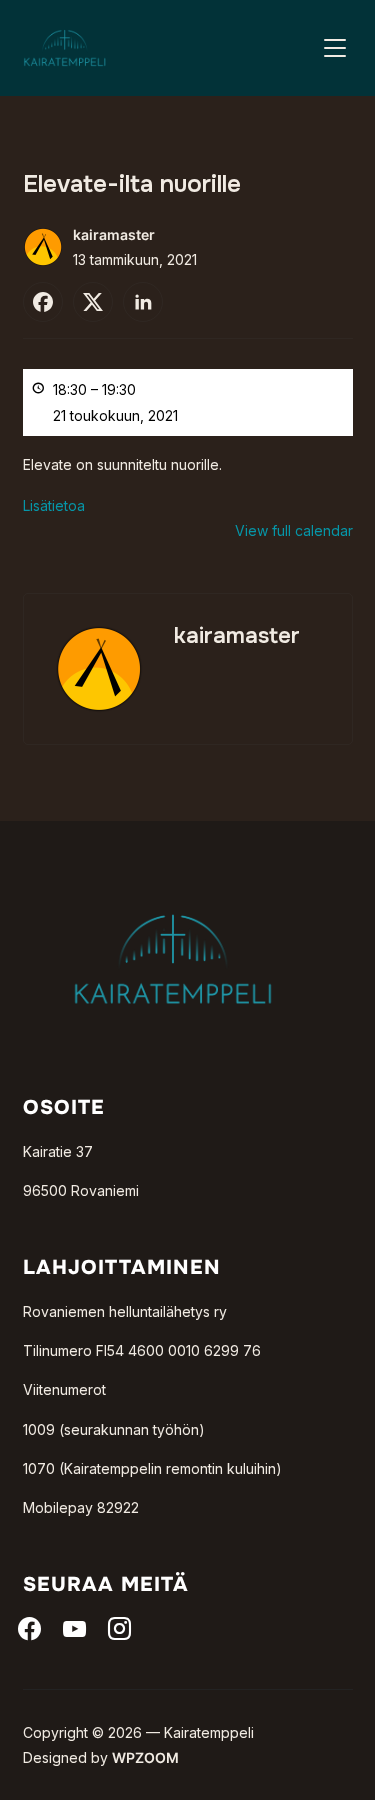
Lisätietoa (54, 505)
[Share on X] (93, 302)
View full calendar (294, 530)
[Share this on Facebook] (43, 302)
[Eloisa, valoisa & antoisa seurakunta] (173, 881)
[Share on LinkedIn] (143, 302)
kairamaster (114, 234)
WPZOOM (145, 1757)
